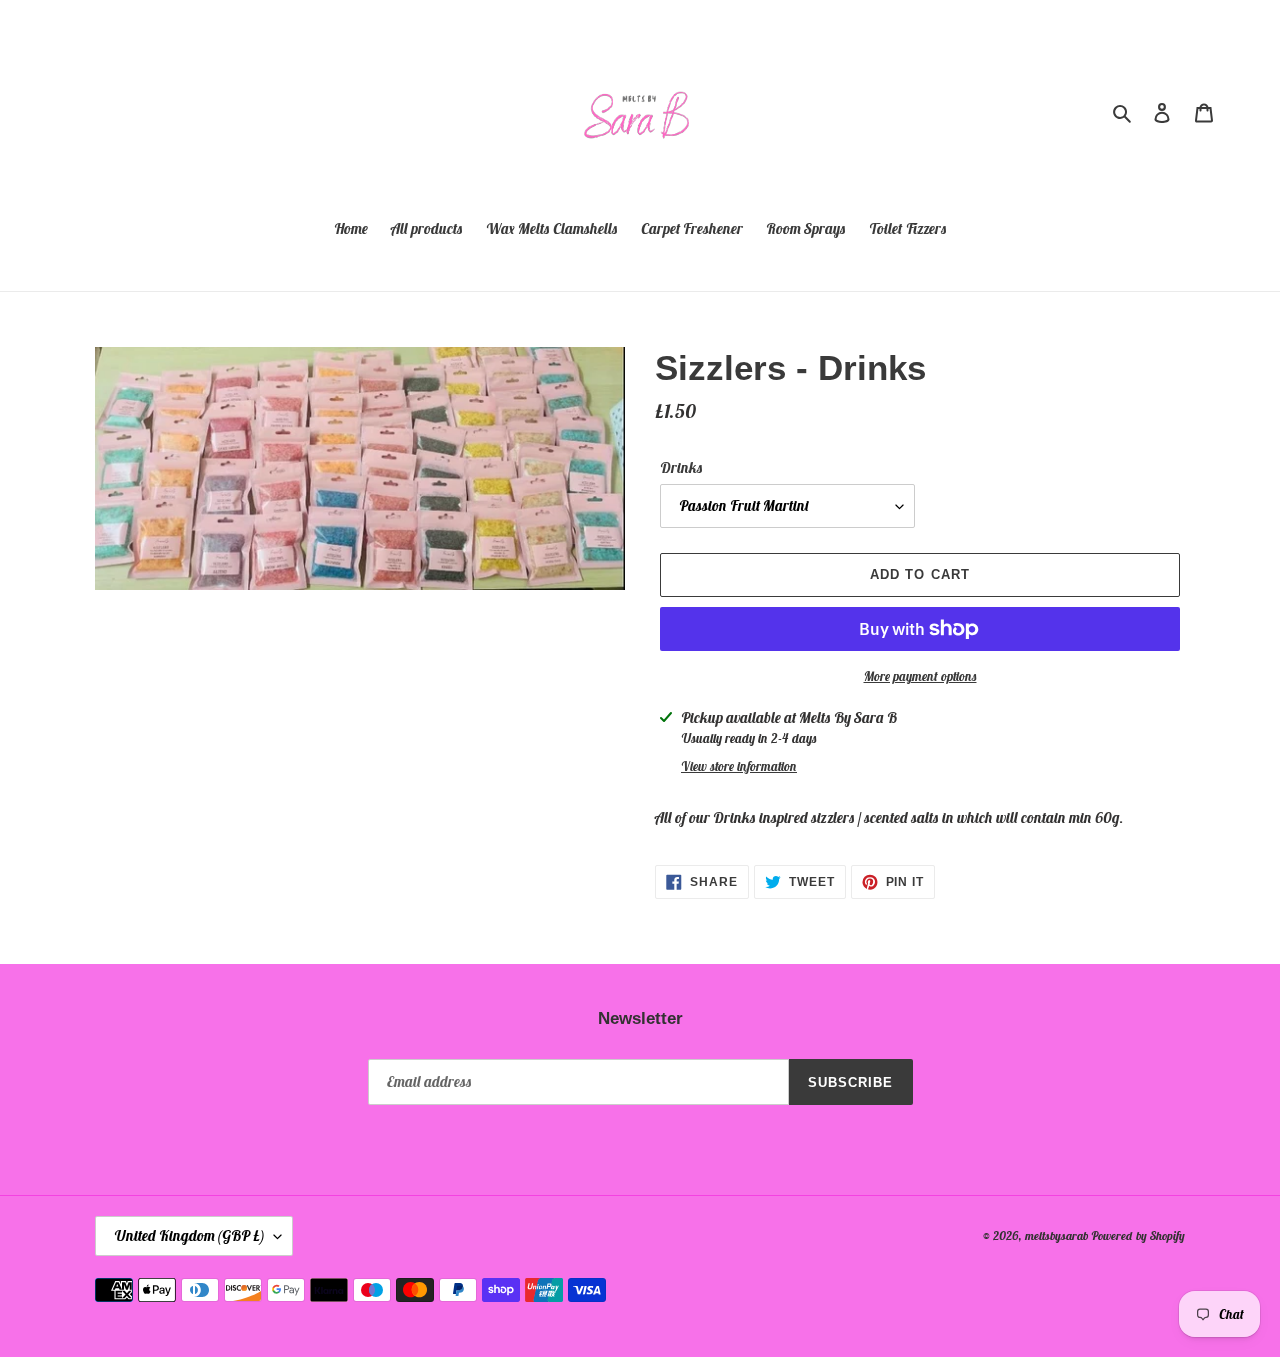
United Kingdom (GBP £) (189, 1235)
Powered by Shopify (1138, 1235)
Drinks (681, 467)
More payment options (920, 676)
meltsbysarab (1056, 1235)
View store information (739, 766)
